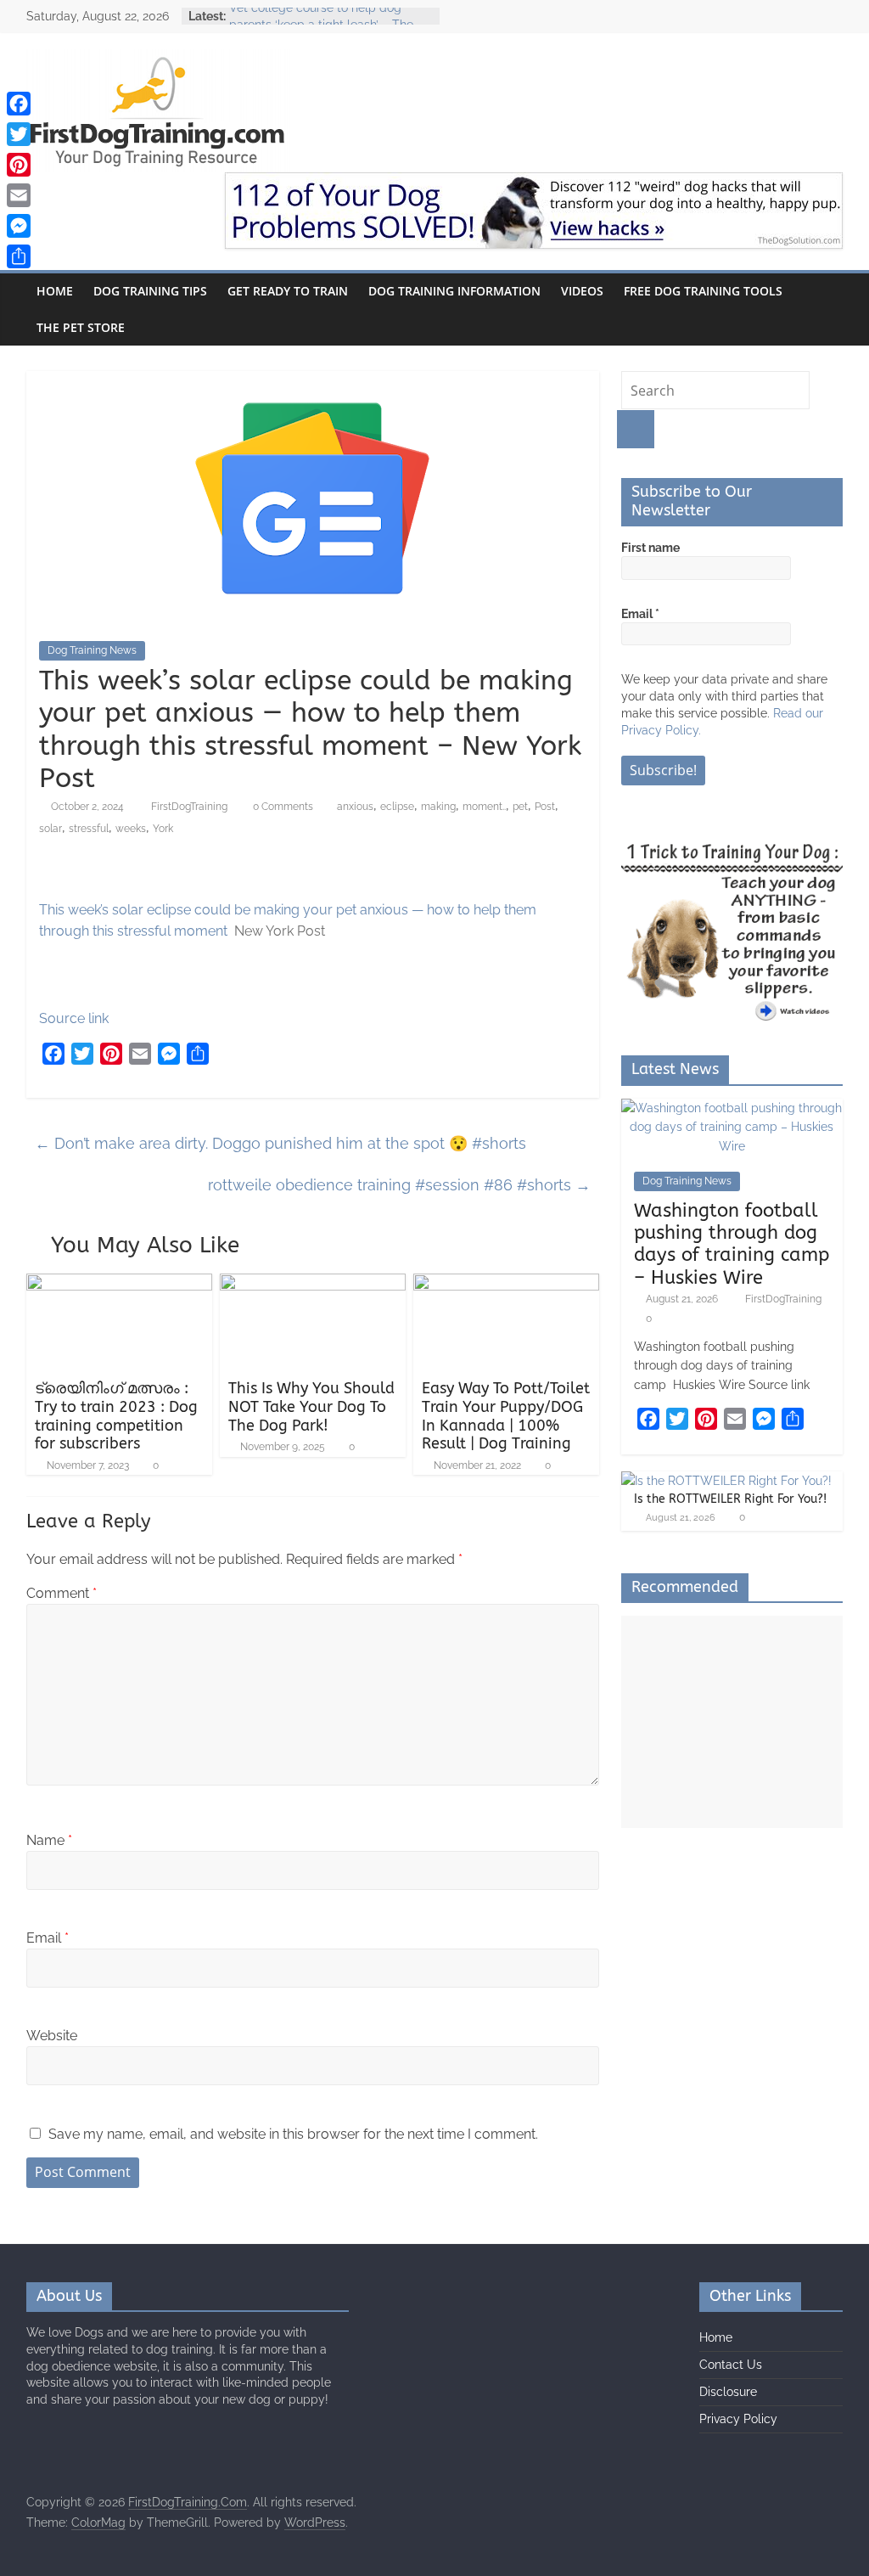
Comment (62, 1593)
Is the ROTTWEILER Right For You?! (730, 1499)
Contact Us (731, 2365)
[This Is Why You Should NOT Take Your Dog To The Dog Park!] (313, 1284)
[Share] (19, 256)
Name (49, 1840)
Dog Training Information (454, 291)
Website (52, 2036)
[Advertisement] (732, 1722)
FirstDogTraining (191, 807)
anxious (355, 807)
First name (650, 548)
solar (50, 829)
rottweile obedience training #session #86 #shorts (399, 1185)
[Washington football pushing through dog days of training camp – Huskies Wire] (732, 1108)
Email (48, 1938)
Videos (582, 291)
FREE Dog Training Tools (703, 291)
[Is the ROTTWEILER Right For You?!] (726, 1481)
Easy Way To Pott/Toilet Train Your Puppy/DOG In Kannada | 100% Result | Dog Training (506, 1416)
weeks (131, 829)
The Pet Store (81, 327)
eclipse (397, 807)
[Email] (19, 195)
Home (55, 291)
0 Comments (282, 807)
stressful (89, 829)
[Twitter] (19, 134)
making (438, 807)
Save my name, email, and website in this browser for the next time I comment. (293, 2134)
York (163, 829)
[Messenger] (19, 226)
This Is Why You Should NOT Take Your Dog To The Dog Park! (311, 1406)
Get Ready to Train (288, 291)
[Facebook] (19, 104)
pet (520, 807)
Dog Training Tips (150, 291)
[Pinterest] (19, 165)
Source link (74, 1018)
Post (545, 807)
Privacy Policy (738, 2419)
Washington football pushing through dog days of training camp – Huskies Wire (732, 1244)
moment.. (484, 807)
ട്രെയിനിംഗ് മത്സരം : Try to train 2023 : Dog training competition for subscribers (116, 1416)
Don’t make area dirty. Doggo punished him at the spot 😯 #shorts (280, 1143)
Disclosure (728, 2392)
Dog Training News (92, 650)
